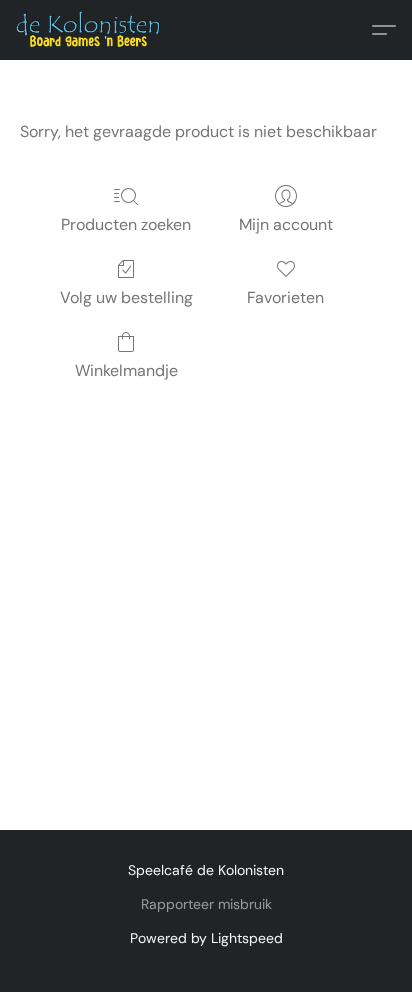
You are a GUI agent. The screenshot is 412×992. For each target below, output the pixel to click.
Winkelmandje (126, 370)
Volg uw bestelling (126, 297)
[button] (93, 30)
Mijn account (286, 224)
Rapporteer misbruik (206, 904)
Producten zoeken (126, 224)
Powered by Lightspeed (206, 938)
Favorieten (285, 297)
